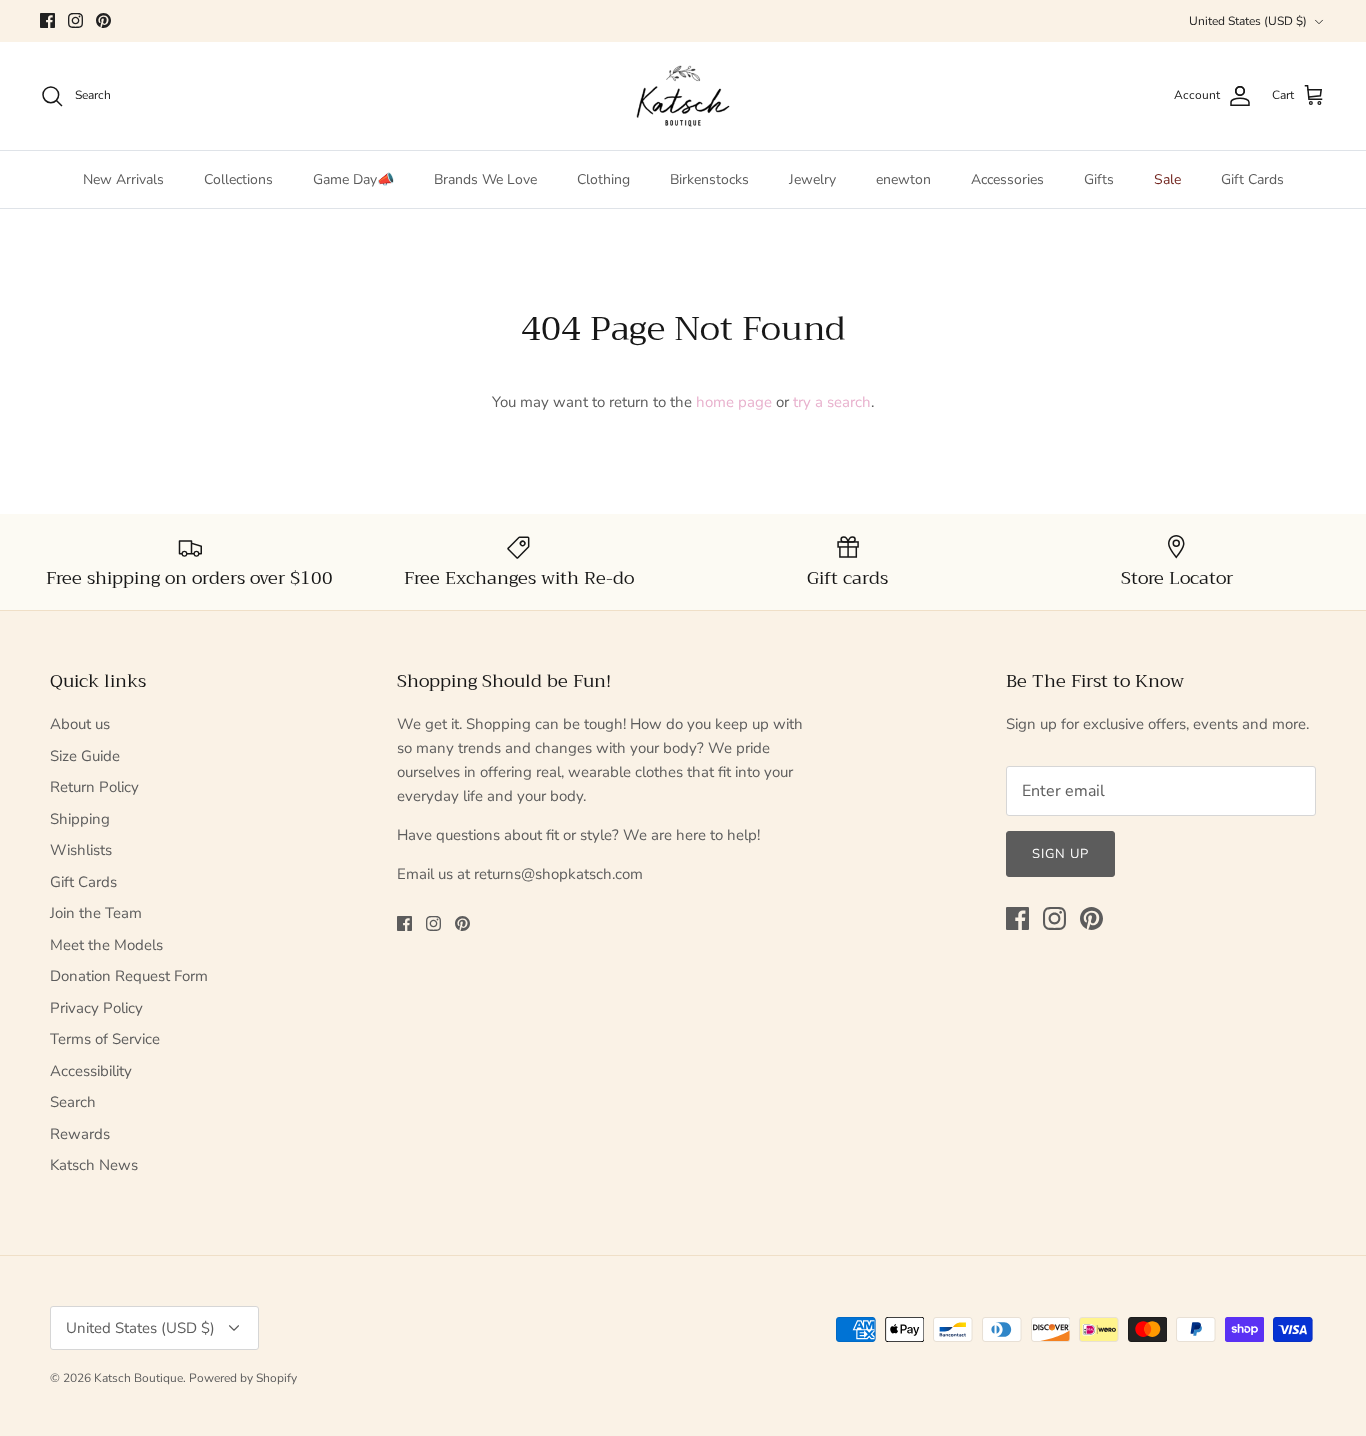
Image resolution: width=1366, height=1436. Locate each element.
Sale (1167, 179)
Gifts (1099, 179)
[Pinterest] (103, 20)
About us (80, 724)
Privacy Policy (96, 1008)
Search (73, 1102)
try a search (832, 402)
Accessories (1007, 179)
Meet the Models (106, 945)
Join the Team (96, 913)
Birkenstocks (709, 179)
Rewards (80, 1134)
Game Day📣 (353, 179)
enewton (903, 179)
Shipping (80, 819)
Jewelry (812, 179)
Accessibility (91, 1071)
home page (734, 402)
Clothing (603, 179)
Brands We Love (485, 179)
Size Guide (85, 756)
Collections (238, 179)
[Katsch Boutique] (683, 96)
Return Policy (94, 787)
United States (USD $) (1248, 21)
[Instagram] (75, 20)
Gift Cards (1252, 179)
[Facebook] (47, 20)
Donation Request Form (129, 976)
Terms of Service (105, 1039)
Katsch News (94, 1165)
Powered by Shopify (243, 1378)
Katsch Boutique (138, 1378)
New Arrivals (123, 179)
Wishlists (81, 850)
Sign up (1060, 854)
